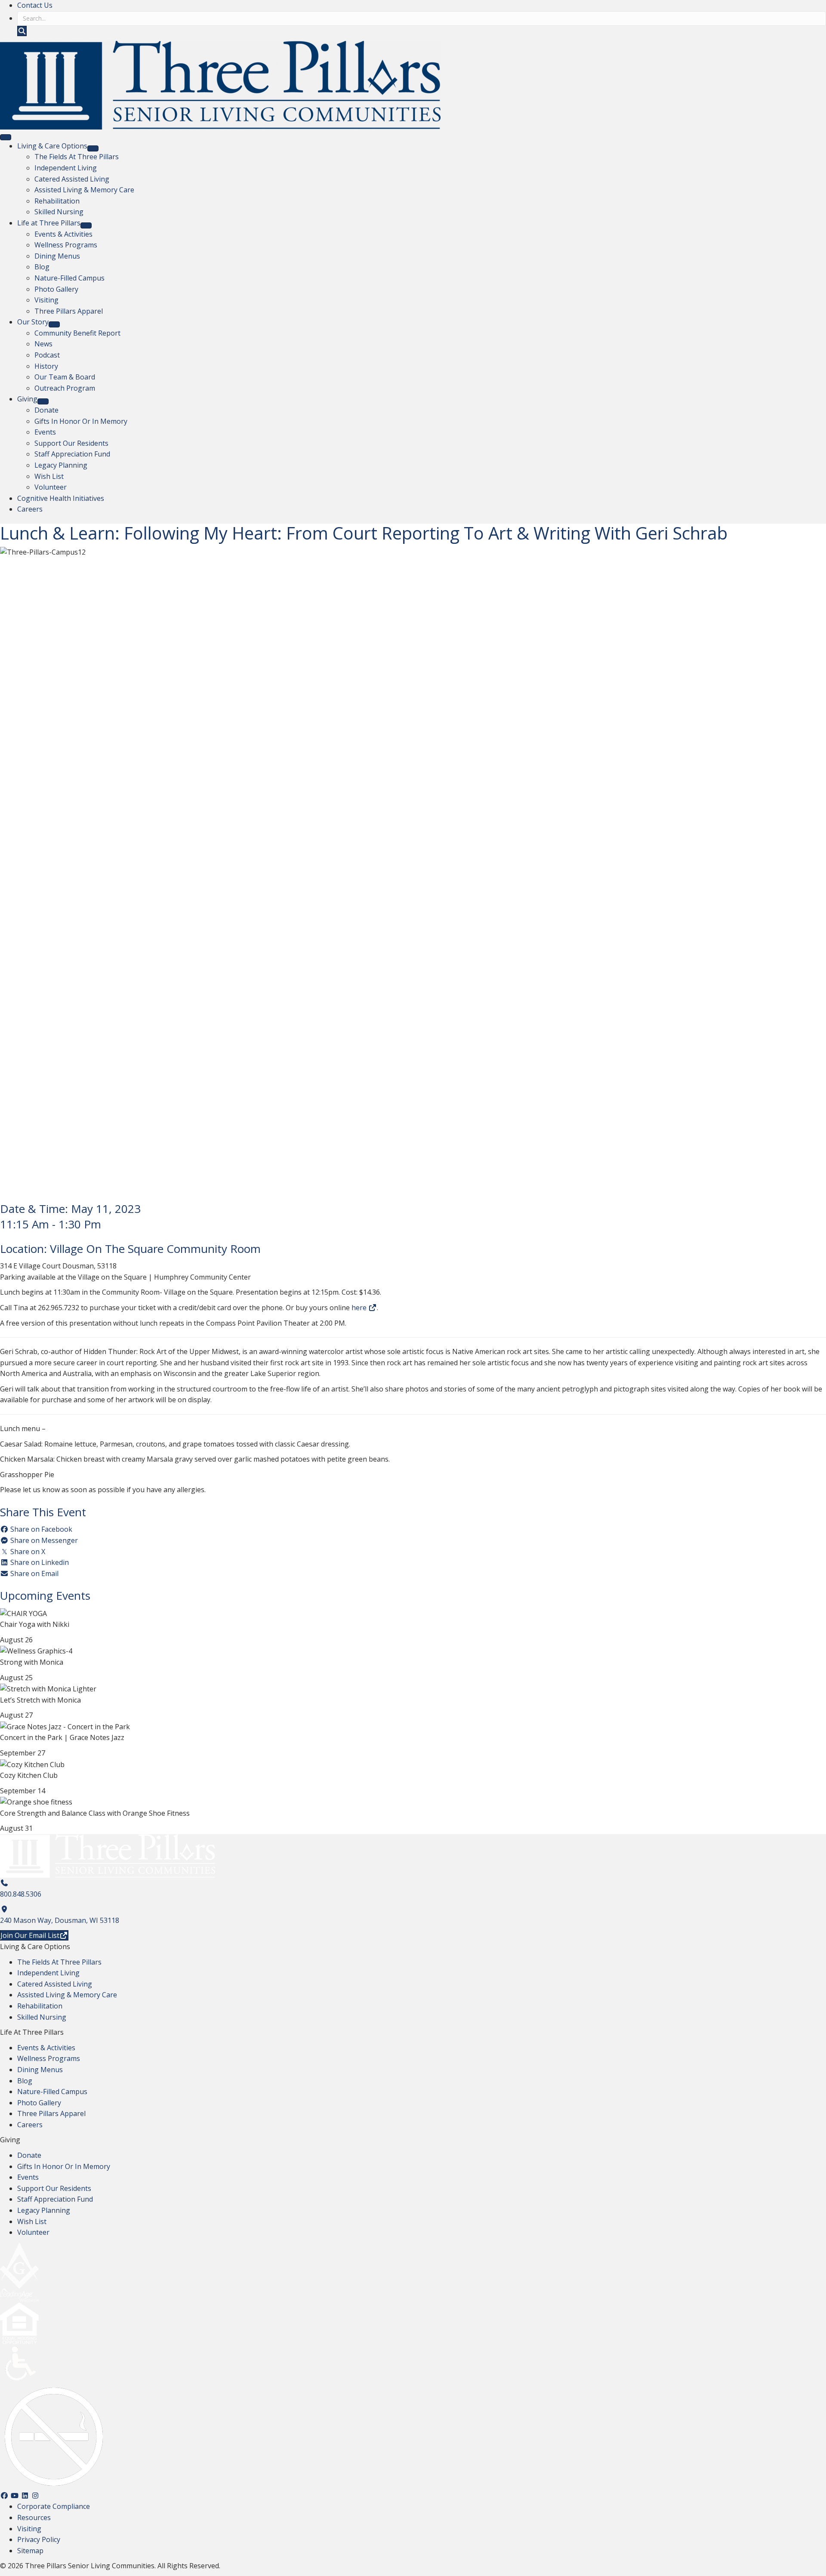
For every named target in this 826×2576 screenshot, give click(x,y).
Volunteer (33, 2232)
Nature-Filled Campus (52, 2092)
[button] (22, 31)
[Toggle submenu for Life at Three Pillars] (86, 225)
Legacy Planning (44, 2210)
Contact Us (35, 5)
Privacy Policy (39, 2539)
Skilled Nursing (42, 2017)
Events (28, 2177)
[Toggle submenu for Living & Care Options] (93, 148)
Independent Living (48, 1973)
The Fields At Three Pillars (59, 1962)
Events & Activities (46, 2048)
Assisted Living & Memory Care (67, 1995)
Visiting (29, 2529)
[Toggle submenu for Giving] (43, 401)
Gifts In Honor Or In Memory (64, 2166)
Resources (34, 2517)
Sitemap (30, 2551)
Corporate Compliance (54, 2506)
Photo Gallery (39, 2103)
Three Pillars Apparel (51, 2113)
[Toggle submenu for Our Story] (54, 324)
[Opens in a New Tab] (4, 1909)
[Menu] (6, 137)
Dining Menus (40, 2070)
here (360, 1308)
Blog (25, 2081)
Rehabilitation (40, 2006)
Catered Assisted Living (55, 1984)
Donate (29, 2155)
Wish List (32, 2221)
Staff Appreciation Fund (55, 2199)
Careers (30, 2125)
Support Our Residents (54, 2188)
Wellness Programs (49, 2058)
